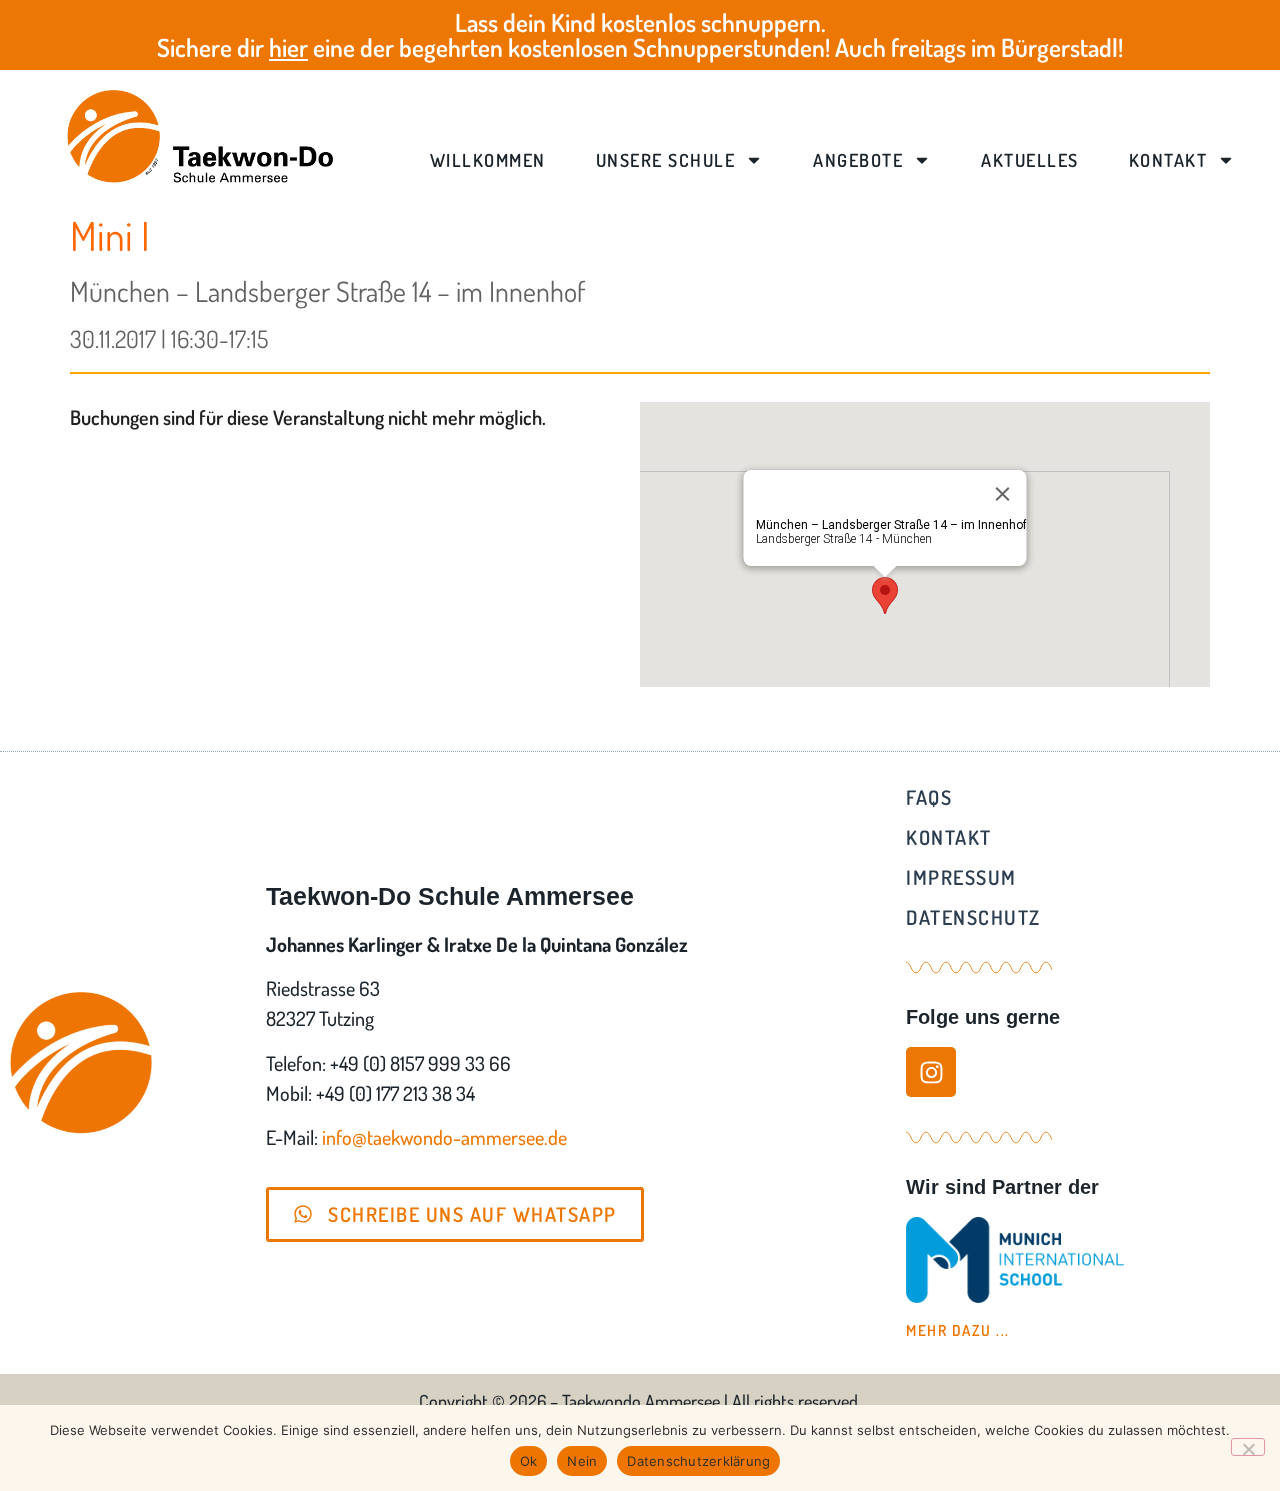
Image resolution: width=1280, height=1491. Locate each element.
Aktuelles (1030, 160)
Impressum (961, 877)
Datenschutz (973, 917)
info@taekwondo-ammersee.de (444, 1137)
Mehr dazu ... (958, 1330)
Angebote (858, 160)
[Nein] (1248, 1447)
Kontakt (1168, 160)
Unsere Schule (666, 160)
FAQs (929, 797)
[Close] (1003, 494)
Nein (582, 1461)
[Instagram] (931, 1072)
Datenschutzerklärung (698, 1461)
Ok (529, 1461)
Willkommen (488, 160)
